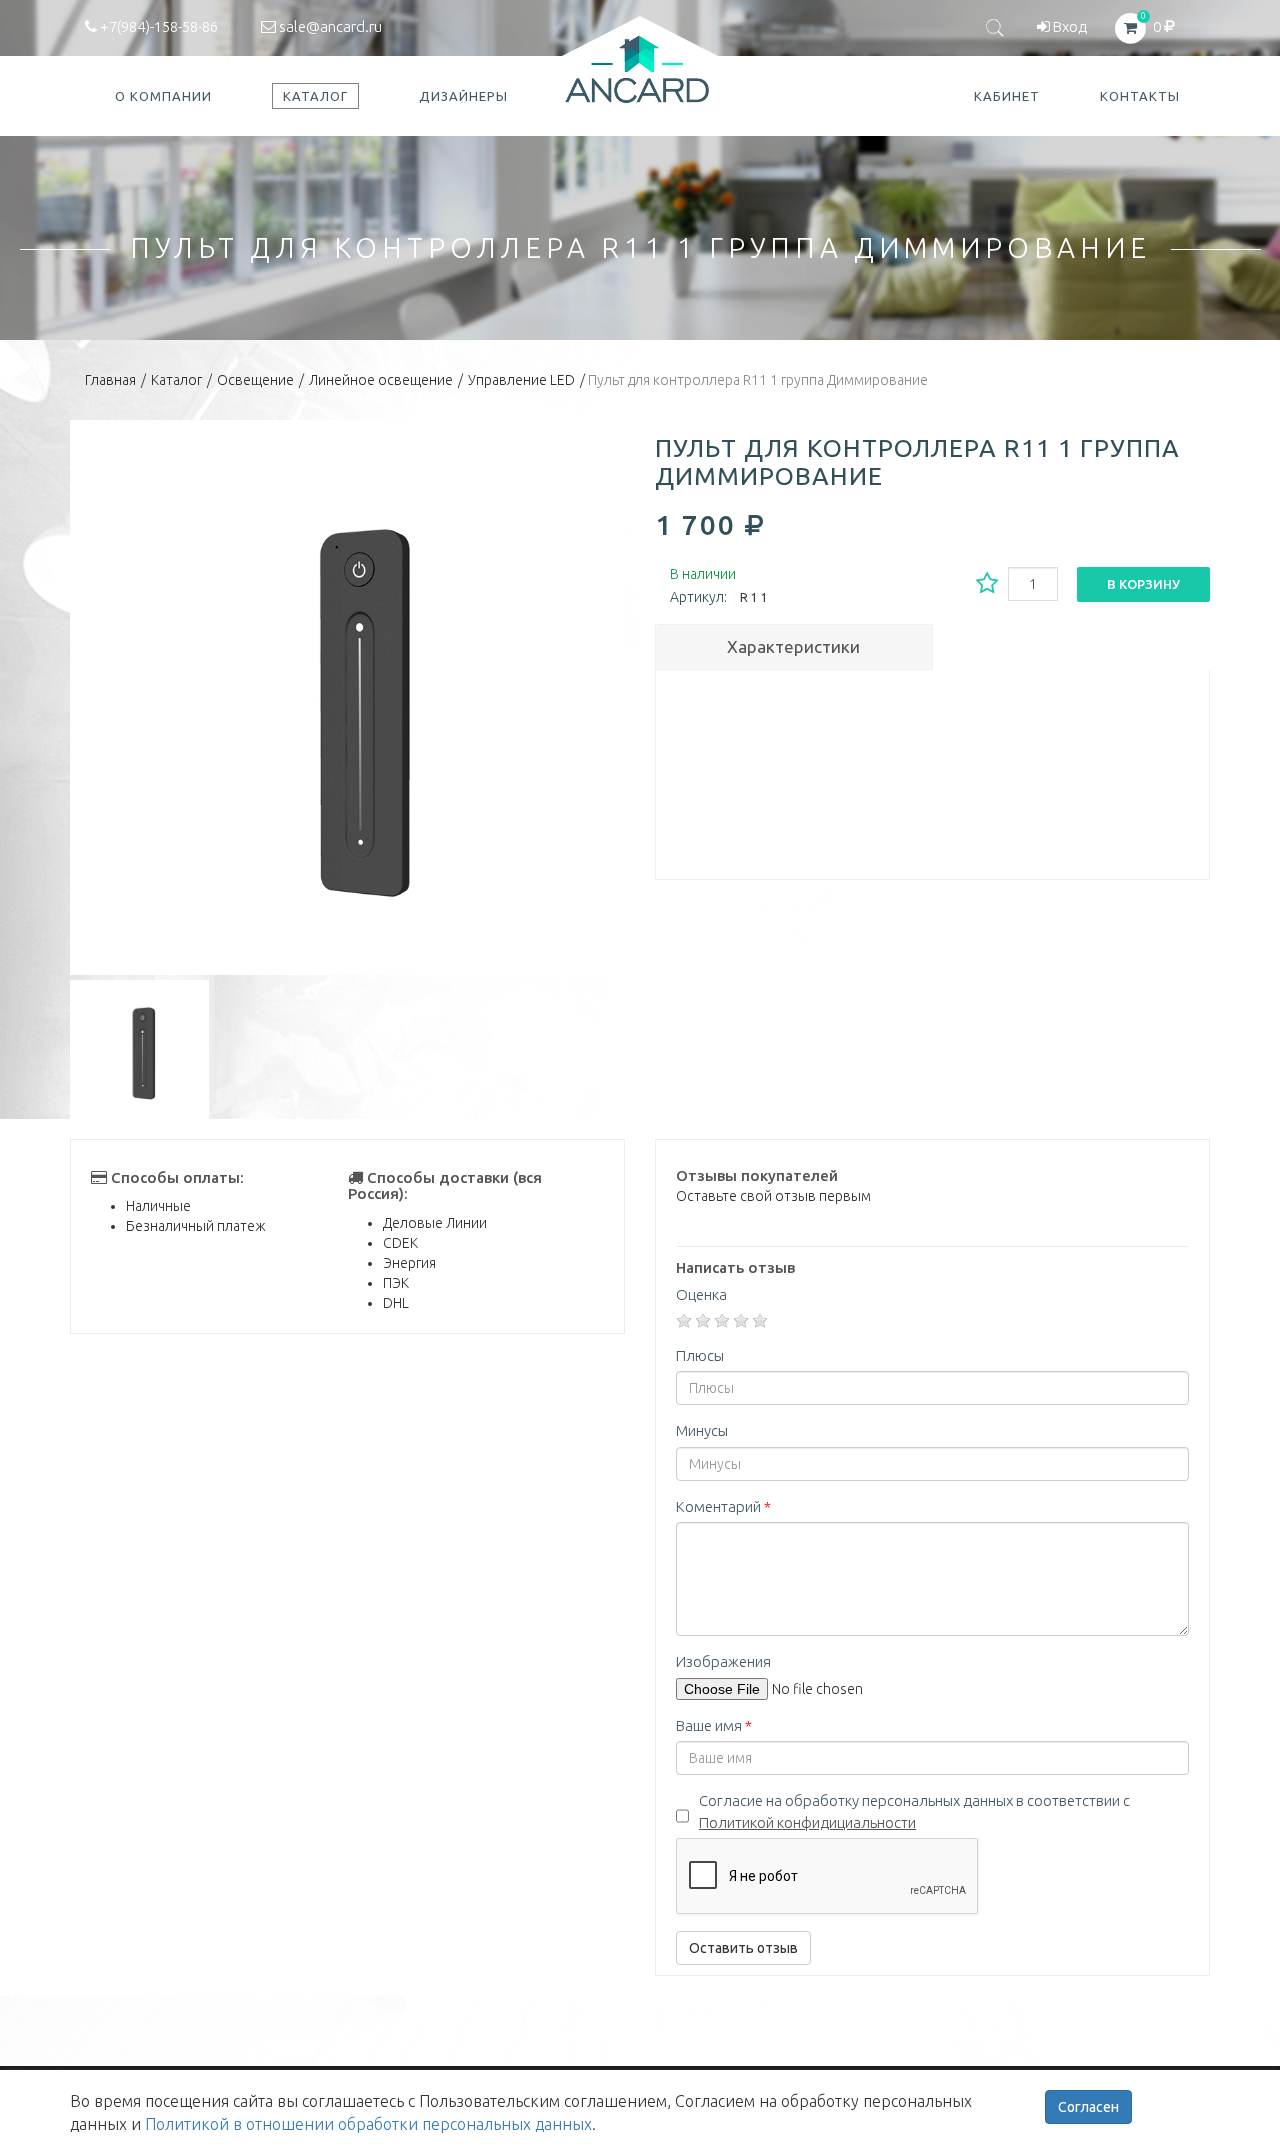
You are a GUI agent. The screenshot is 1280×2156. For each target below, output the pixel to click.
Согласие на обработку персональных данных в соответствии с (914, 1811)
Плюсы (700, 1355)
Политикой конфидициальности (807, 1822)
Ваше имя (714, 1725)
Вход (1068, 26)
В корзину (1143, 584)
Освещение (255, 380)
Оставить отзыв (743, 1948)
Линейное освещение (381, 380)
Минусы (702, 1430)
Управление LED (521, 380)
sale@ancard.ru (329, 26)
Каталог (176, 380)
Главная (110, 380)
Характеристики (793, 646)
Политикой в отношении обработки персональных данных (368, 2124)
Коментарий (723, 1506)
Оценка (701, 1294)
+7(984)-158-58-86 (157, 26)
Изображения (723, 1661)
